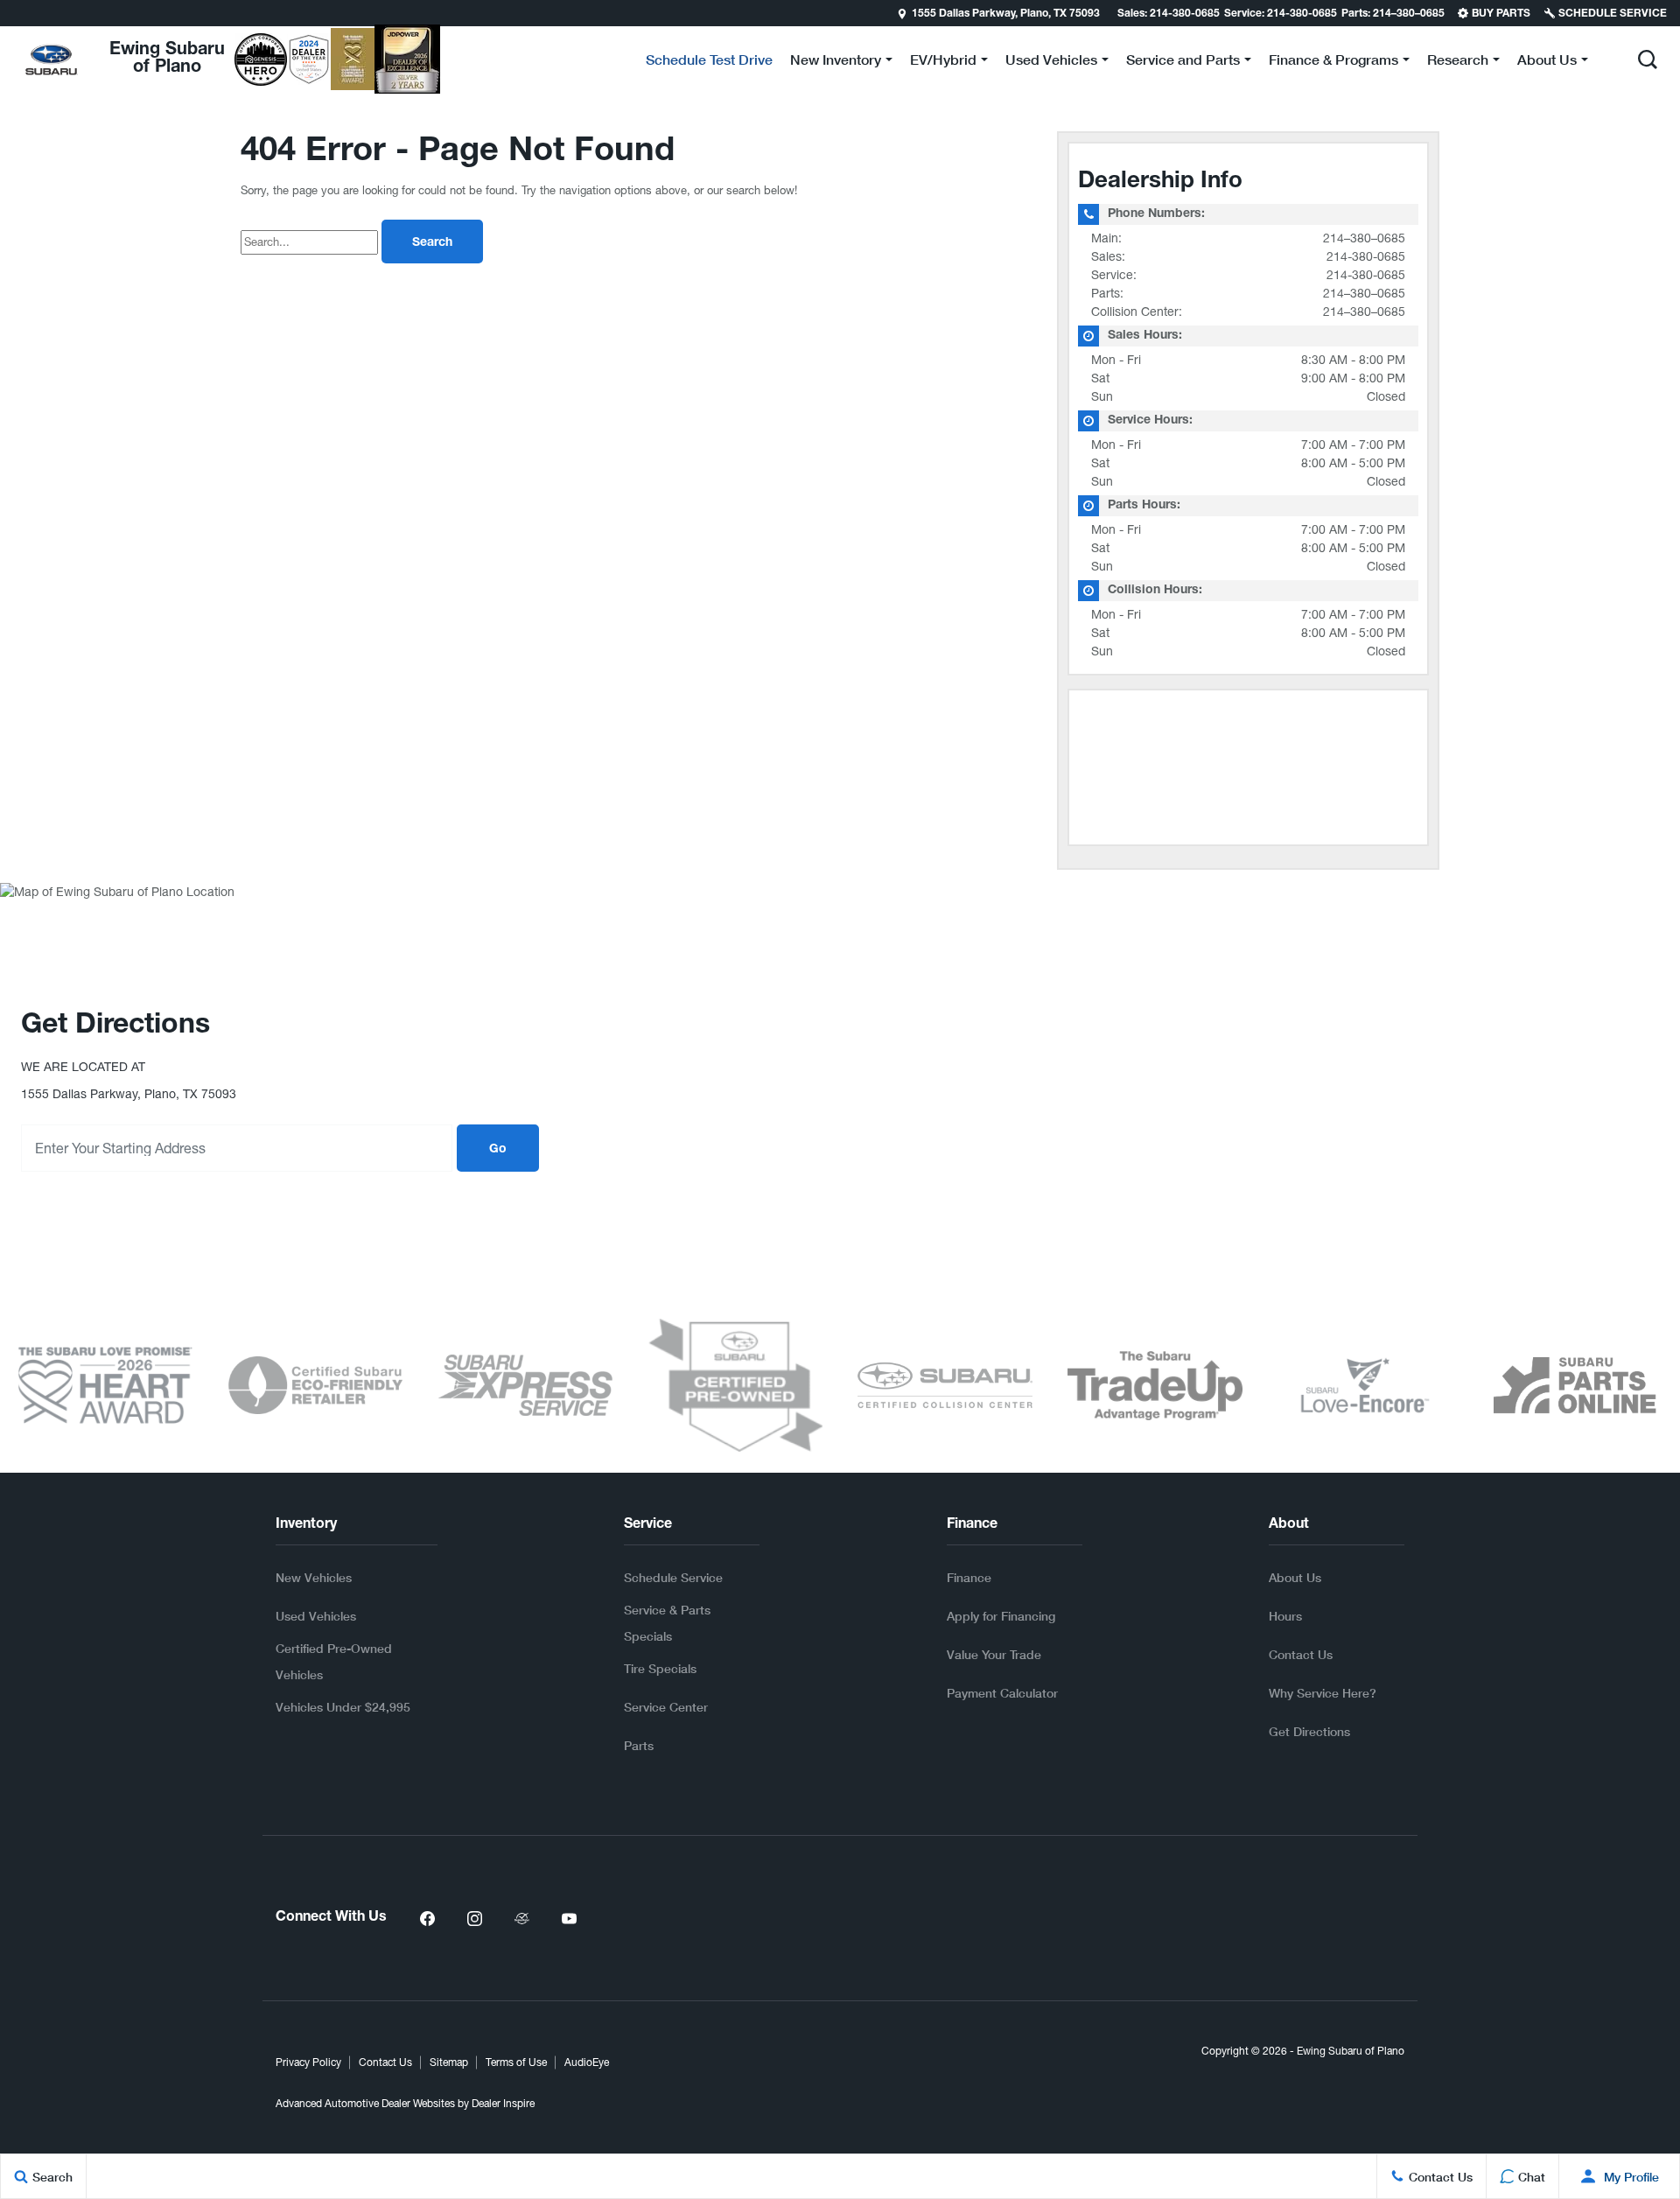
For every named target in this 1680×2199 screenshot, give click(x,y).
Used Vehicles (316, 1616)
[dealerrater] (521, 1918)
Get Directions (1309, 1731)
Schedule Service (673, 1577)
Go (498, 1150)
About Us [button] (1547, 63)
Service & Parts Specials (667, 1623)
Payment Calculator (1002, 1693)
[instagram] (474, 1918)
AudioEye (587, 2062)
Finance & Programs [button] (1333, 63)
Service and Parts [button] (1183, 63)
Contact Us (1301, 1654)
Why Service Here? (1323, 1693)
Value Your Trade (994, 1654)
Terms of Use (516, 2062)
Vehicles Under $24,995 (343, 1707)
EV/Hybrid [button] (943, 63)
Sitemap (449, 2062)
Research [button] (1457, 63)
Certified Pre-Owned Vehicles (334, 1661)
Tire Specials (660, 1668)
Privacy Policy (308, 2062)
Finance (969, 1577)
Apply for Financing (1001, 1616)
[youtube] (569, 1918)
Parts (639, 1745)
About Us (1295, 1577)
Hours (1285, 1616)
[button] (15, 13)
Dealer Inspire (503, 2104)
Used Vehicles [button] (1051, 63)
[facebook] (427, 1918)
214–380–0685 (1364, 238)
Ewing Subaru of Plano (1351, 2051)
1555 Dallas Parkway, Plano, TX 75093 (1006, 14)
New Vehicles (314, 1577)
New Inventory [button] (835, 63)
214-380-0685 (1366, 256)
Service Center (666, 1707)
